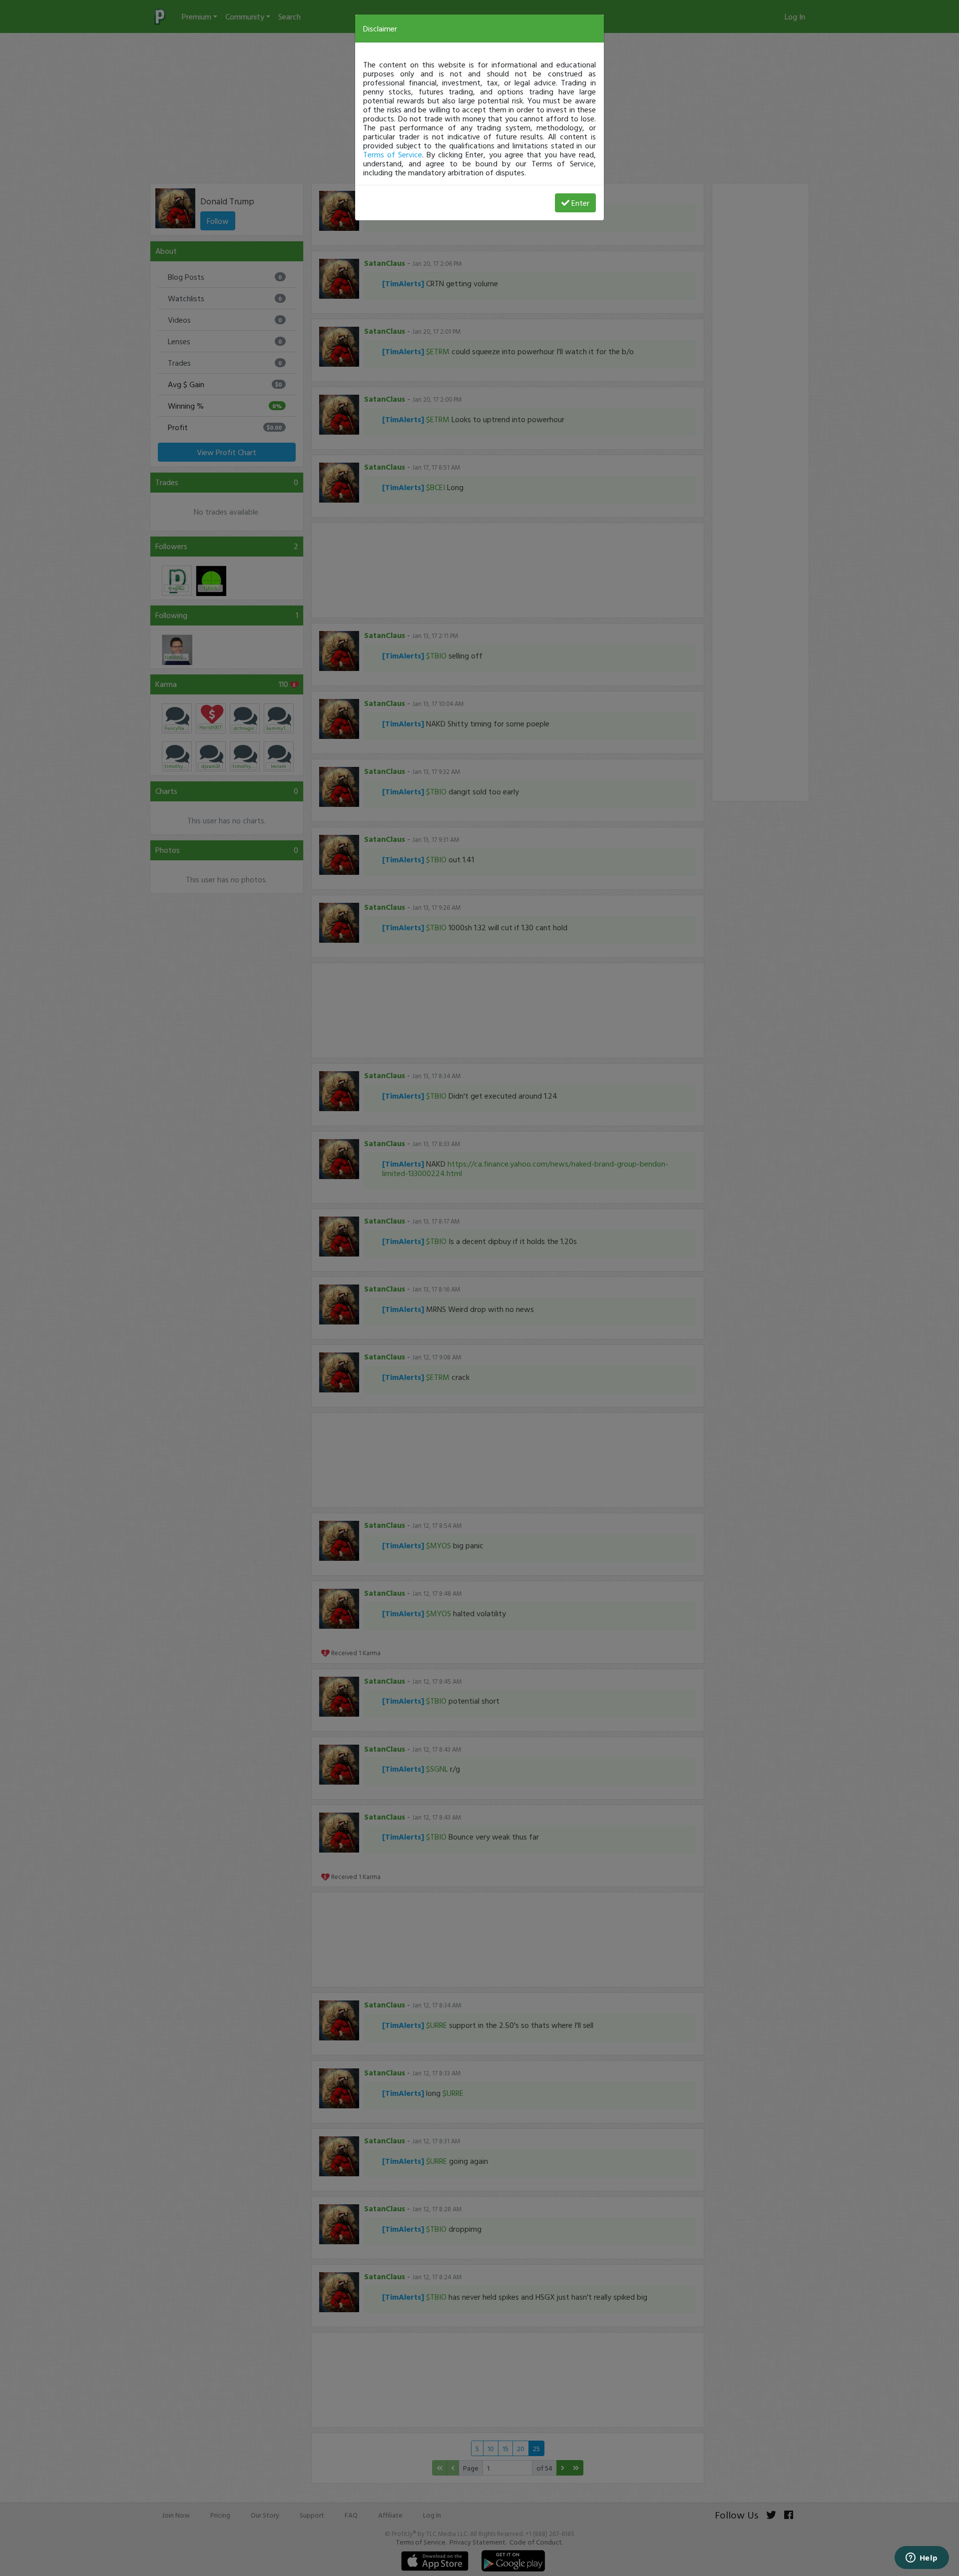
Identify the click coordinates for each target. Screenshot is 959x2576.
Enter (580, 203)
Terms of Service (393, 154)
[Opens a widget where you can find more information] (922, 2559)
